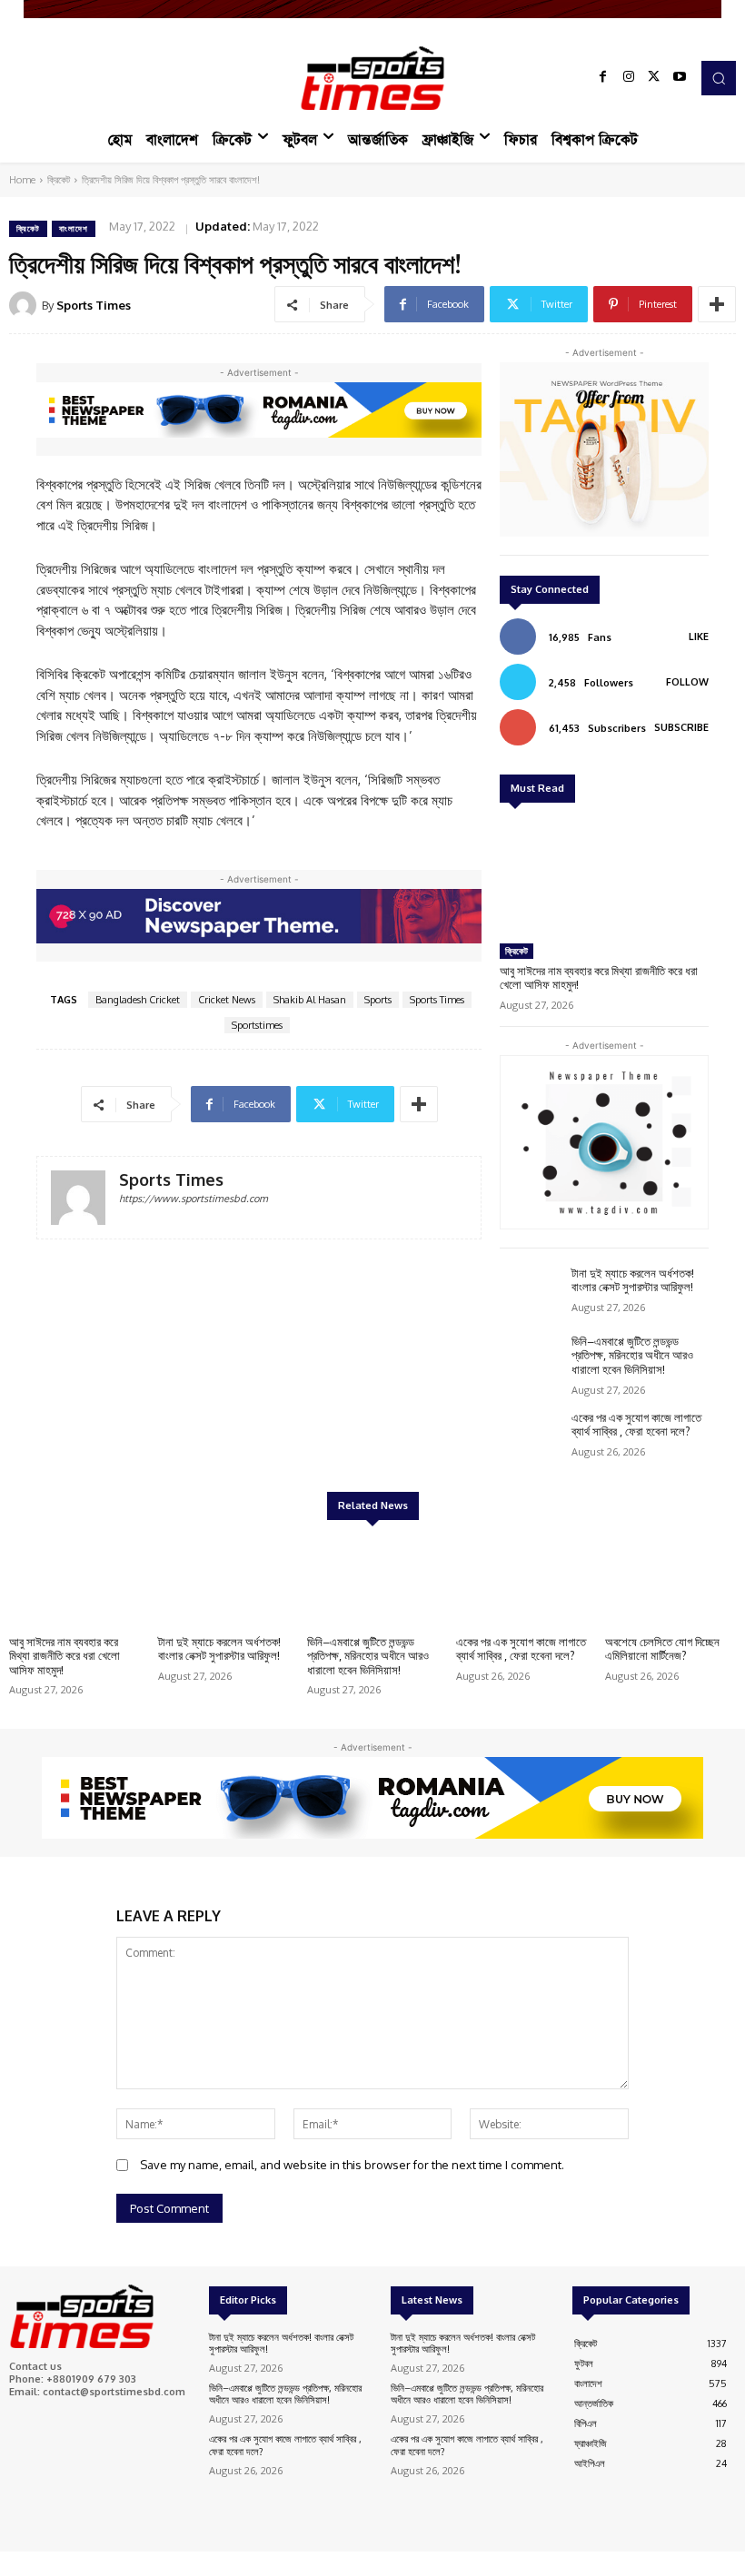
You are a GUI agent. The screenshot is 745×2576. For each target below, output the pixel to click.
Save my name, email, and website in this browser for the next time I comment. (352, 2165)
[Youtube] (680, 78)
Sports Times (94, 305)
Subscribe (681, 727)
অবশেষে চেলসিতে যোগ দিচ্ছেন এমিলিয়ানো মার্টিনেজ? (662, 1649)
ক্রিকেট (59, 180)
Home (22, 180)
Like (699, 637)
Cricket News (227, 1000)
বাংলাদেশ (74, 228)
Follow (687, 682)
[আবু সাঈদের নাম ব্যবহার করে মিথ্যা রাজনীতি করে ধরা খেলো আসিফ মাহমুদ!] (604, 876)
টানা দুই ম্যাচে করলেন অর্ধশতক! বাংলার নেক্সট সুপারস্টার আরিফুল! (633, 1280)
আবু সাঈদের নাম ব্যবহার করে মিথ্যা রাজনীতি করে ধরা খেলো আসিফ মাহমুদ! (599, 978)
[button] (719, 78)
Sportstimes (257, 1025)
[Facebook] (603, 78)
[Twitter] (654, 78)
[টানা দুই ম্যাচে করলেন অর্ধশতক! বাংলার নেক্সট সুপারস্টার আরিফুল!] (531, 1292)
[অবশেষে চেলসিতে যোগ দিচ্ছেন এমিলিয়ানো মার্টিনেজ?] (670, 1580)
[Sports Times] (372, 78)
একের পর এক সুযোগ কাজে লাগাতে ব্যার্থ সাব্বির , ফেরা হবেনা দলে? (636, 1425)
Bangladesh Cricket (138, 1000)
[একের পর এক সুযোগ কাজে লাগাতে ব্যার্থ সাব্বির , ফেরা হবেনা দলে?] (531, 1436)
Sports (378, 1000)
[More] (717, 304)
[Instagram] (629, 78)
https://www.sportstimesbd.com (194, 1199)
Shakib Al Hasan (310, 1000)
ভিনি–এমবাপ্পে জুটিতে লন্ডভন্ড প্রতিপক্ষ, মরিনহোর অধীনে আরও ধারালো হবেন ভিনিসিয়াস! (632, 1355)
